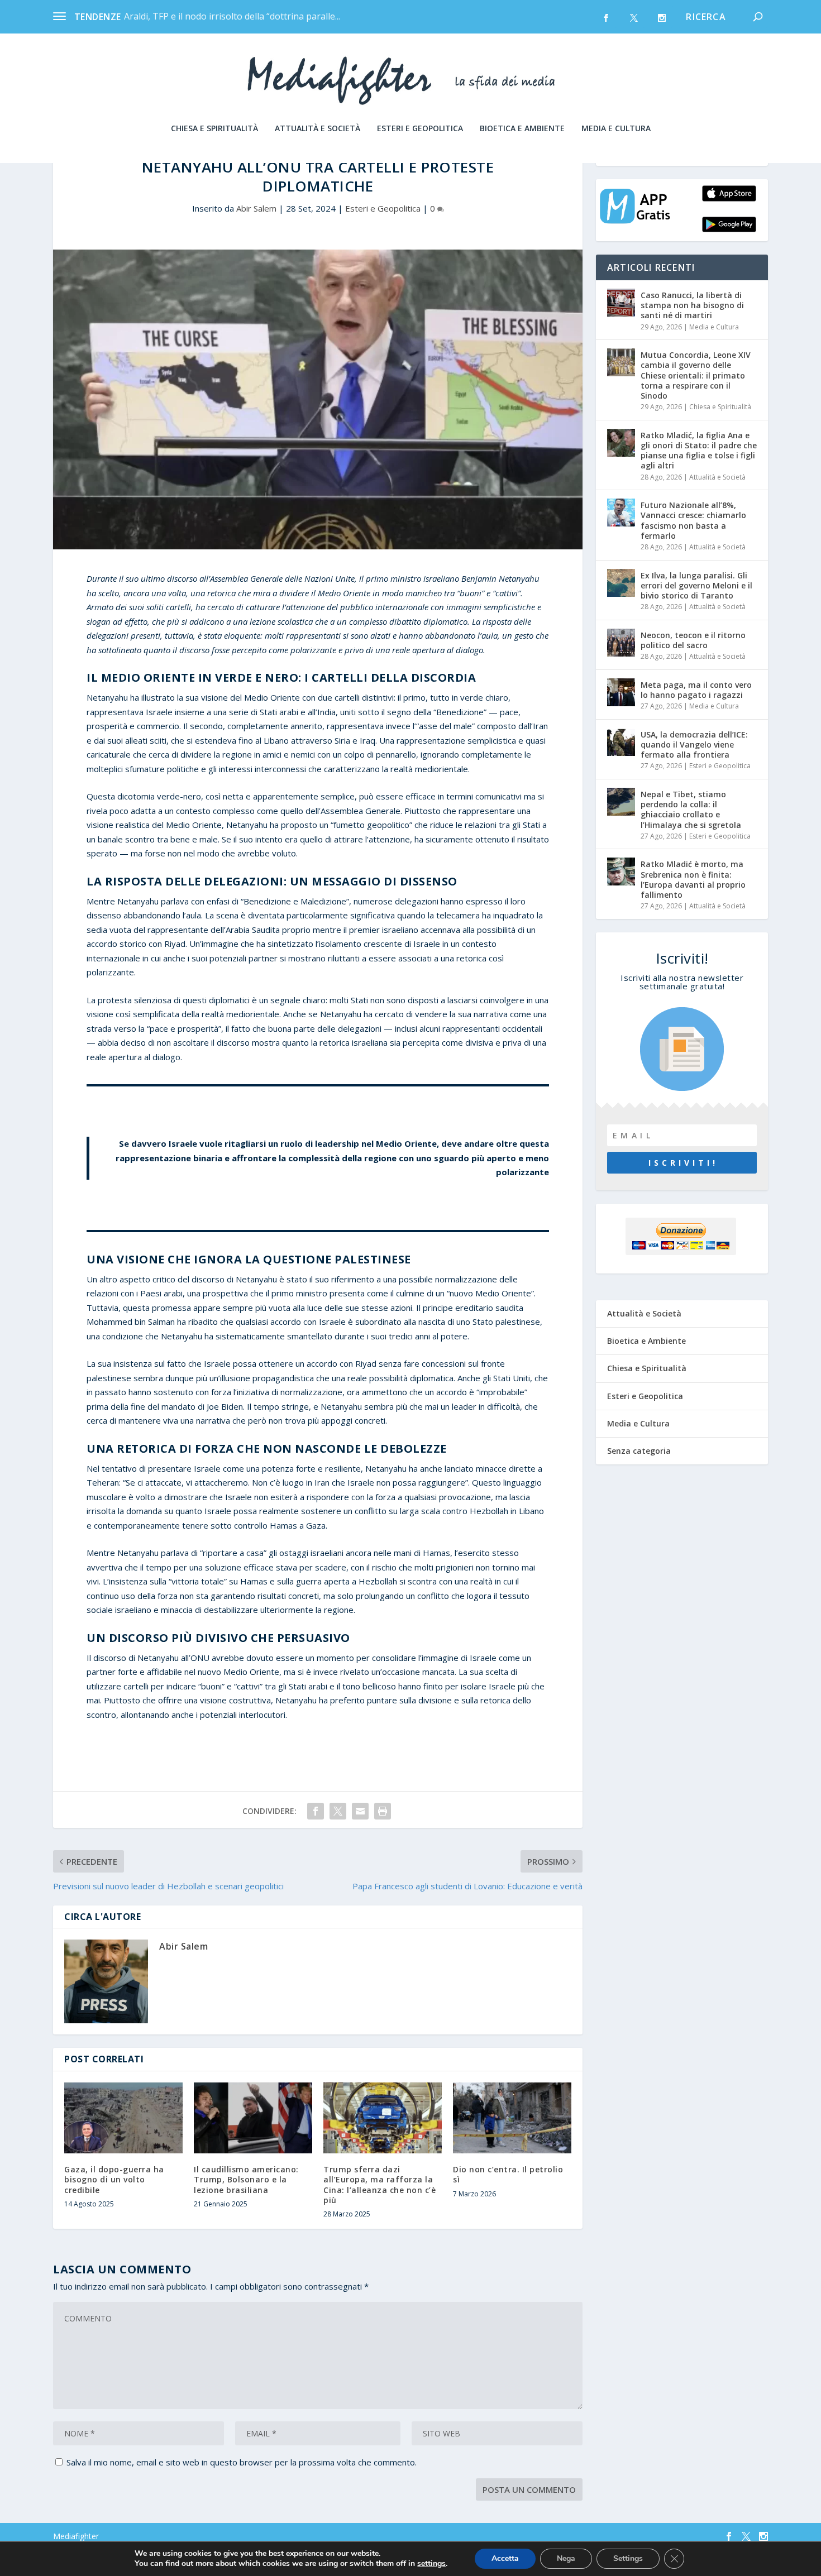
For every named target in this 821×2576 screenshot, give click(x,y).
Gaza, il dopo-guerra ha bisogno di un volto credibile (114, 2179)
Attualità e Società (318, 129)
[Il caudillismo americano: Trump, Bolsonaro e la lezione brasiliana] (253, 2118)
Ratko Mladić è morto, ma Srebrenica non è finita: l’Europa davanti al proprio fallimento (693, 879)
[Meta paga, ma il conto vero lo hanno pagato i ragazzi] (621, 692)
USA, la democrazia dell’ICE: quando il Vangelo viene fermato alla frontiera (694, 744)
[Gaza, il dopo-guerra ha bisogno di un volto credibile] (123, 2118)
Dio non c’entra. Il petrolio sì (508, 2174)
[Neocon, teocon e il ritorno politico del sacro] (621, 643)
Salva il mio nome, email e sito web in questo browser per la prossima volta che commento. (242, 2462)
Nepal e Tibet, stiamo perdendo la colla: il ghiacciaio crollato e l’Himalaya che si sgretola (691, 810)
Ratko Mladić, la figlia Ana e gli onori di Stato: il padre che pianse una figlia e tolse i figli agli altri (699, 451)
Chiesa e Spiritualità (214, 129)
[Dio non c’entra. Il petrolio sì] (512, 2118)
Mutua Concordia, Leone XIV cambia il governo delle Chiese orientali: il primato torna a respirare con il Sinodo (696, 375)
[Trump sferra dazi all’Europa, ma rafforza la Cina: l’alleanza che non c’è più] (383, 2118)
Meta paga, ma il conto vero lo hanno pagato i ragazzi (696, 690)
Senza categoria (639, 1451)
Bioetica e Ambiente (522, 129)
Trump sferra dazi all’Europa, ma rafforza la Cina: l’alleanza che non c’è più (380, 2185)
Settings (628, 2558)
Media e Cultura (616, 129)
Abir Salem (256, 208)
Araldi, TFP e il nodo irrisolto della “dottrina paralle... (232, 16)
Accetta (505, 2558)
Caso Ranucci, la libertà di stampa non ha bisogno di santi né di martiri (692, 305)
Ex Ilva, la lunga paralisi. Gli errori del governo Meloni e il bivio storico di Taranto (696, 585)
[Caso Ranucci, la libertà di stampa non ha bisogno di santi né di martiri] (621, 303)
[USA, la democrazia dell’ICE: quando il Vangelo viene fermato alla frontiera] (621, 742)
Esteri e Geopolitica (420, 129)
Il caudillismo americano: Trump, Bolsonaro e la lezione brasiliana (246, 2179)
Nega (566, 2558)
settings (431, 2564)
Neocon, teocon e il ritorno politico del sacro (693, 640)
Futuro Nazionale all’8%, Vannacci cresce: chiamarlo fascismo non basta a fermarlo (693, 520)
